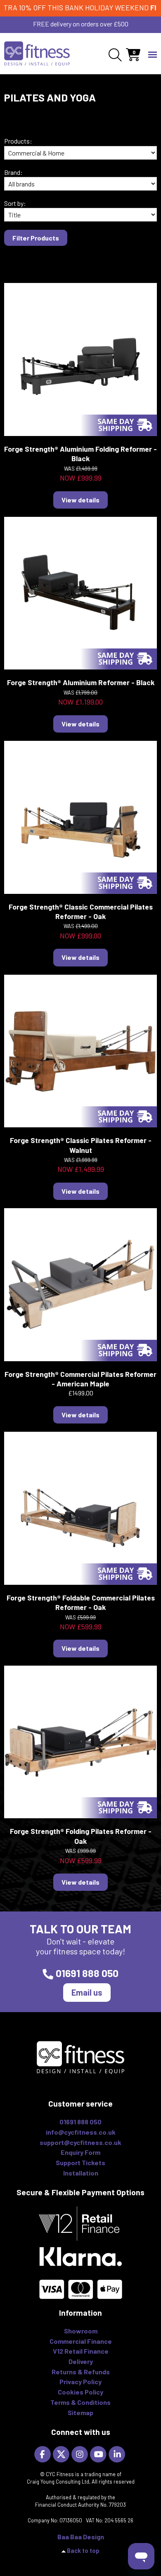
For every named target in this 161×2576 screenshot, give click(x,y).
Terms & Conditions (80, 2402)
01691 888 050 (87, 1973)
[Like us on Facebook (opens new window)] (44, 2453)
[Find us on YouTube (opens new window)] (99, 2453)
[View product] (81, 359)
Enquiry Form (80, 2152)
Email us (87, 1992)
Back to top (83, 2551)
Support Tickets (80, 2162)
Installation (81, 2173)
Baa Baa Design (81, 2537)
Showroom (81, 2331)
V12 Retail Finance (81, 2351)
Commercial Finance (81, 2341)
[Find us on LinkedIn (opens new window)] (118, 2453)
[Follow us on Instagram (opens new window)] (81, 2453)
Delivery (81, 2361)
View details (80, 500)
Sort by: (15, 203)
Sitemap (80, 2412)
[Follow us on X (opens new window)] (62, 2453)
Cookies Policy (80, 2392)
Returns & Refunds (81, 2372)
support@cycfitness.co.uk (80, 2142)
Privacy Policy (80, 2382)
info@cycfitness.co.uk (81, 2132)
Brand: (13, 172)
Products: (18, 141)
